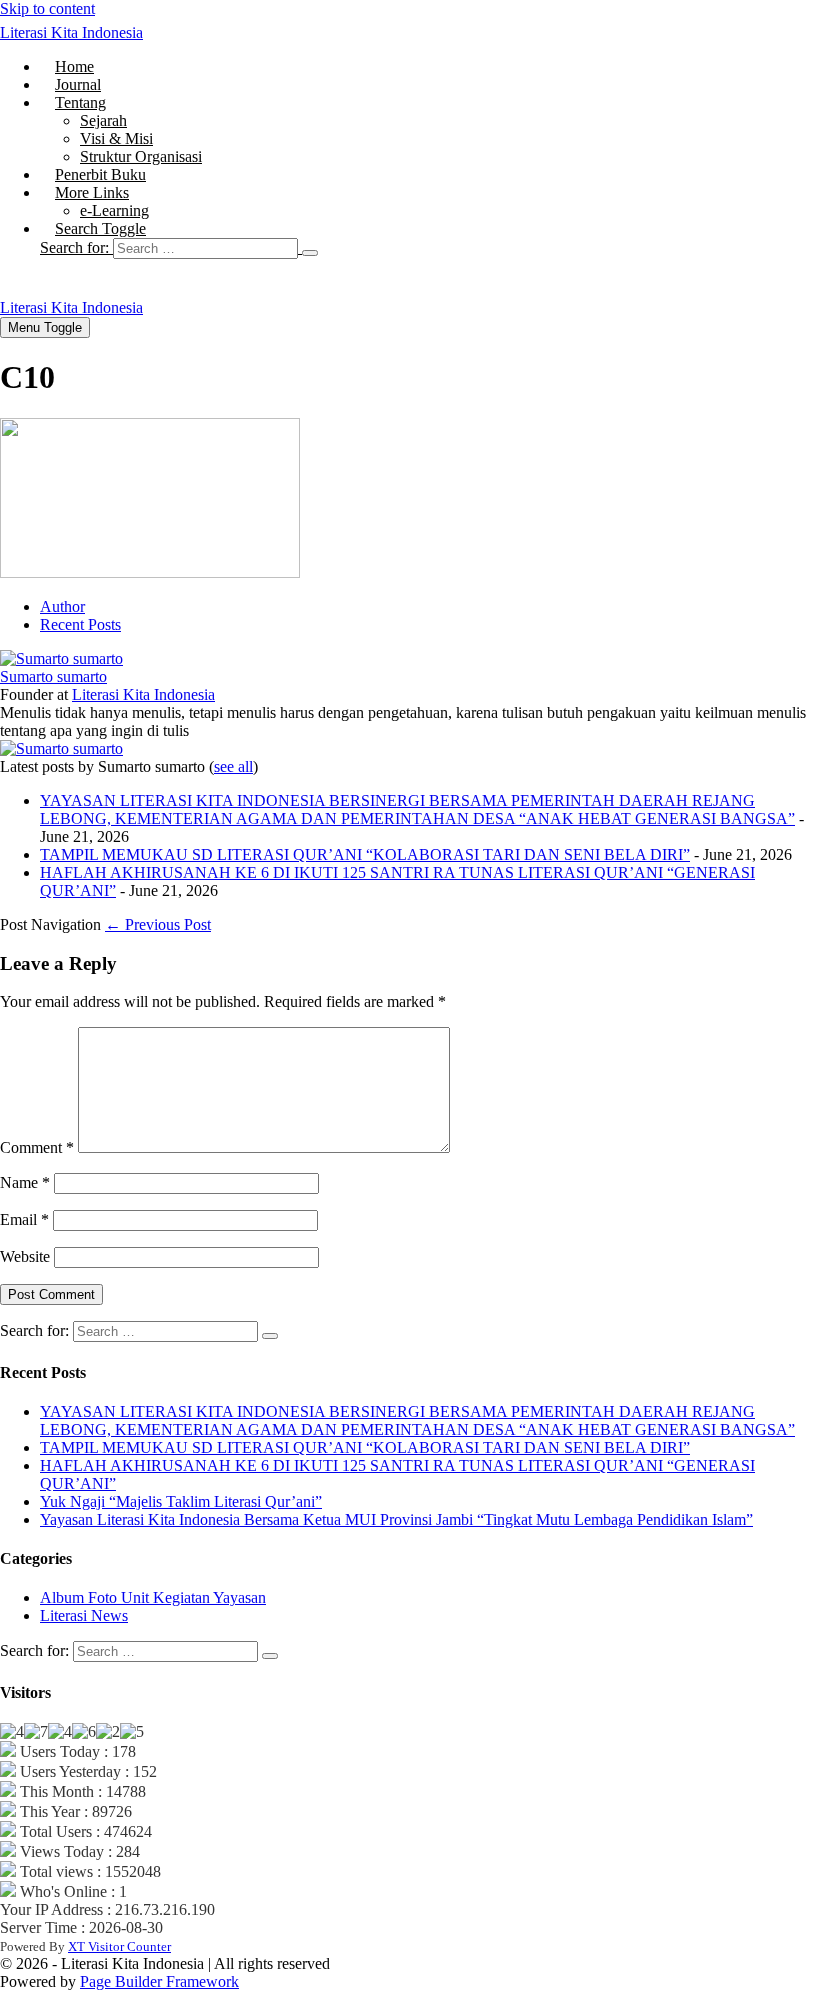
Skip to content (47, 8)
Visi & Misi (116, 138)
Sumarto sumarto (53, 676)
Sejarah (103, 120)
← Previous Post (158, 924)
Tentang (80, 102)
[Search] (310, 253)
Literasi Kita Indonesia (71, 32)
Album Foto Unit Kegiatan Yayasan (153, 1597)
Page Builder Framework (159, 1981)
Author (62, 606)
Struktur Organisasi (141, 156)
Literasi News (84, 1615)
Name (25, 1182)
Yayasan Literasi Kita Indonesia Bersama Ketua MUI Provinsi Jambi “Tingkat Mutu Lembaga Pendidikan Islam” (396, 1519)
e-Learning (114, 210)
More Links (92, 192)
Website (25, 1256)
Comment (37, 1147)
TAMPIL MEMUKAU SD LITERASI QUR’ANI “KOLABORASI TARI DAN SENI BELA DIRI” (365, 854)
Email (24, 1219)
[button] (430, 248)
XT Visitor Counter (119, 1946)
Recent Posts (80, 624)
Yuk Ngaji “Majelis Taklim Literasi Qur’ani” (181, 1501)
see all (233, 766)
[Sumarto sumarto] (61, 658)
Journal (78, 84)
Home (74, 66)
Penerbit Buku (100, 174)
